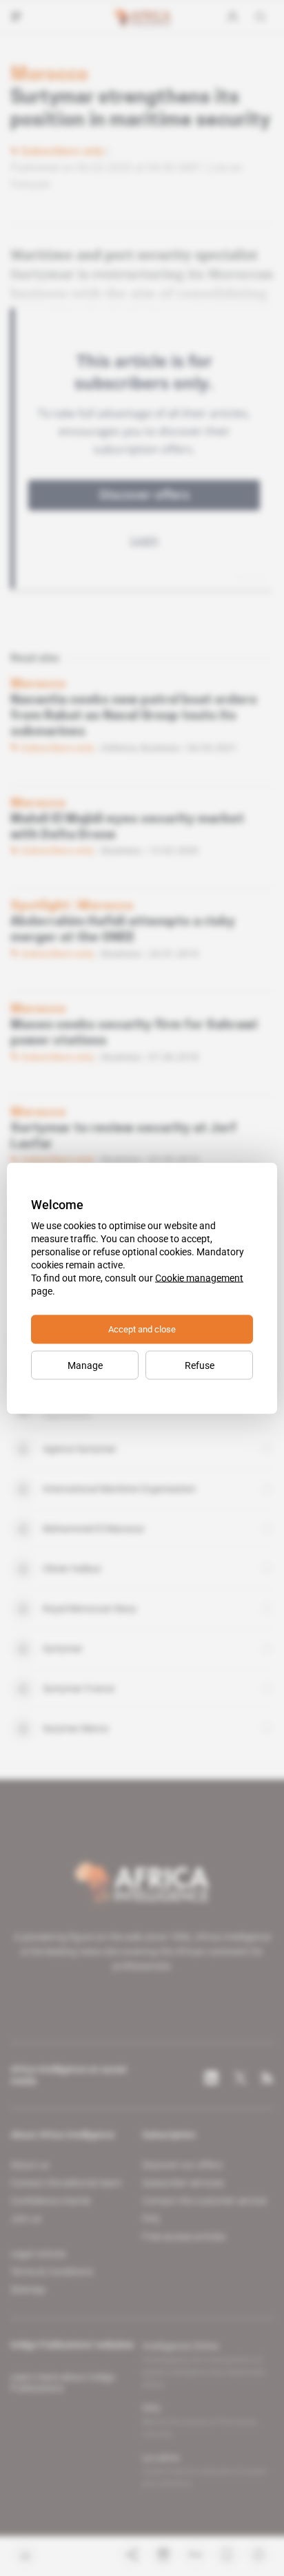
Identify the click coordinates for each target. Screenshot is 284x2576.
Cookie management (199, 1277)
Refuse (200, 1365)
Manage (85, 1365)
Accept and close (142, 1329)
